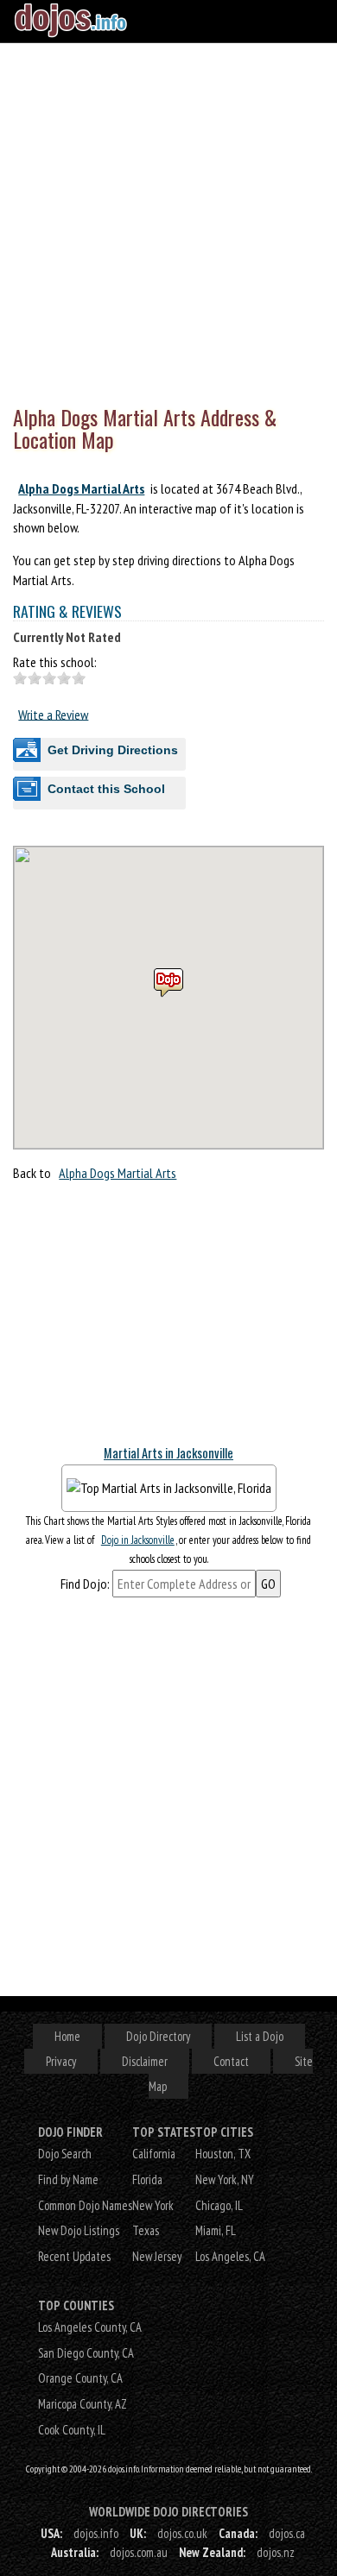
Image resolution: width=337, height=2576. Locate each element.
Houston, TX (223, 2154)
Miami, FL (216, 2230)
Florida (147, 2179)
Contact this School (106, 789)
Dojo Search (65, 2154)
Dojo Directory (158, 2036)
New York (153, 2205)
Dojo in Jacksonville (138, 1540)
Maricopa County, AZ (83, 2404)
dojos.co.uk (182, 2533)
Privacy (61, 2061)
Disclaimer (145, 2061)
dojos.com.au (139, 2552)
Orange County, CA (80, 2378)
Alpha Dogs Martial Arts (81, 488)
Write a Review (53, 714)
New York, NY (225, 2179)
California (154, 2154)
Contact (231, 2061)
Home (67, 2036)
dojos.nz (276, 2552)
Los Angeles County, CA (90, 2327)
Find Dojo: (85, 1584)
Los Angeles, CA (230, 2256)
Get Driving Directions (113, 750)
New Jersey (157, 2256)
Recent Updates (74, 2256)
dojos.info (96, 2533)
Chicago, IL (219, 2205)
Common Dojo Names (85, 2205)
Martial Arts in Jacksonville (168, 1453)
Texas (146, 2230)
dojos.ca (287, 2533)
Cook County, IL (72, 2430)
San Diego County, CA (86, 2353)
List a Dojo (260, 2036)
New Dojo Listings (79, 2230)
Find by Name (68, 2179)
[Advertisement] (168, 220)
